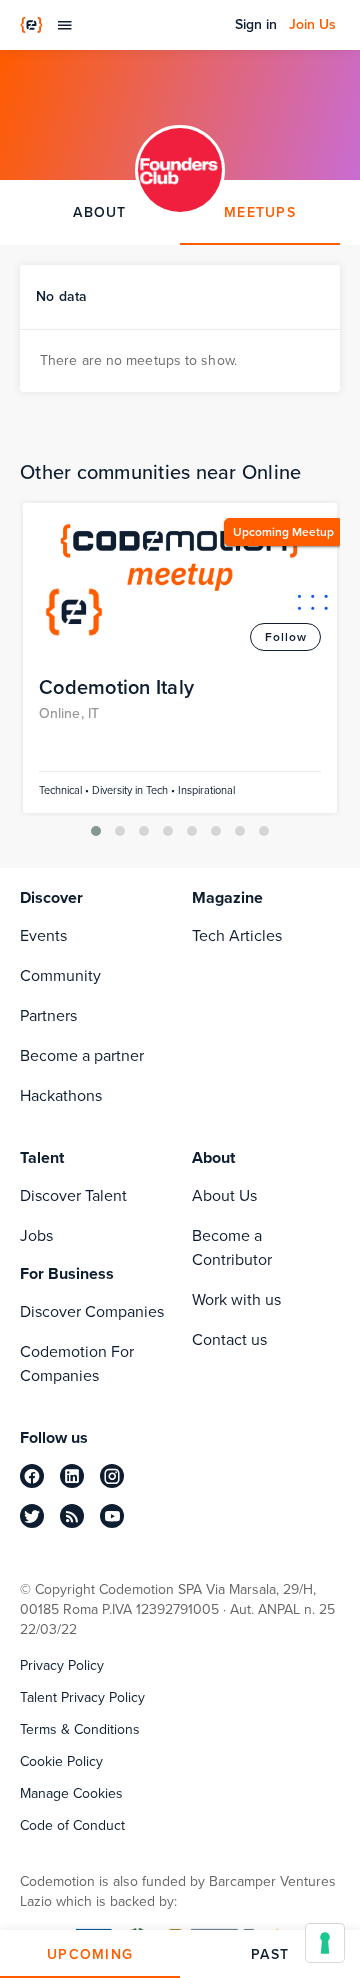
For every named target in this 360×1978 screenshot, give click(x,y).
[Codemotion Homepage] (31, 25)
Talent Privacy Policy (82, 1698)
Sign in (256, 25)
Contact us (229, 1339)
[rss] (72, 1516)
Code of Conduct (72, 1826)
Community (60, 975)
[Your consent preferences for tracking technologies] (325, 1943)
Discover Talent (73, 1195)
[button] (96, 831)
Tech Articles (237, 935)
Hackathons (61, 1095)
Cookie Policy (61, 1762)
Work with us (236, 1299)
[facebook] (32, 1476)
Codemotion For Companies (77, 1363)
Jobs (36, 1235)
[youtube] (112, 1516)
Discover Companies (92, 1311)
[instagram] (112, 1476)
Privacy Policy (62, 1666)
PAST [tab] (270, 1954)
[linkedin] (72, 1476)
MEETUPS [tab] (260, 212)
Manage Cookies (71, 1794)
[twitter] (32, 1516)
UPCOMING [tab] (90, 1954)
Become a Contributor (232, 1247)
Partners (48, 1015)
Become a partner (82, 1055)
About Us (224, 1195)
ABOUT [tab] (99, 212)
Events (43, 935)
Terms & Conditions (80, 1730)
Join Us (312, 25)
